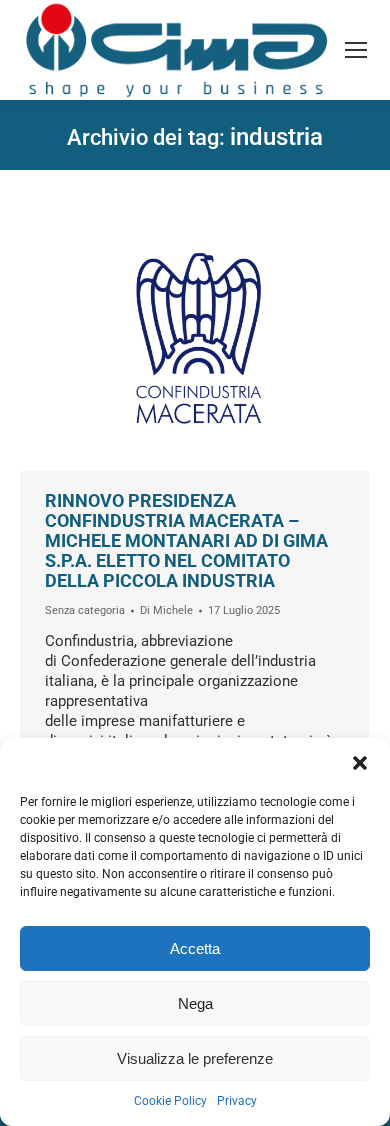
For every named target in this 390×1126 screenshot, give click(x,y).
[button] (360, 763)
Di (166, 610)
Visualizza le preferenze (195, 1058)
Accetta (195, 948)
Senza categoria (85, 610)
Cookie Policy (170, 1101)
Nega (195, 1003)
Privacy (237, 1101)
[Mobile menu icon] (356, 50)
